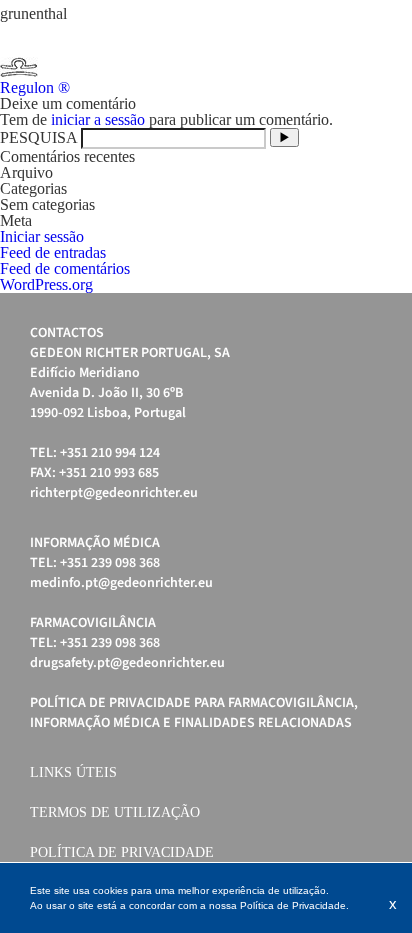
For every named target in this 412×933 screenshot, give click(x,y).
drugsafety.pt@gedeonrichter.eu (127, 663)
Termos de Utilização (115, 812)
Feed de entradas (53, 252)
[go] (284, 137)
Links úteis (73, 772)
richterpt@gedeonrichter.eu (114, 493)
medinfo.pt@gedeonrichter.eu (121, 583)
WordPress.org (46, 284)
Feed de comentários (65, 268)
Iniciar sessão (42, 236)
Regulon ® (35, 87)
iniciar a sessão (98, 119)
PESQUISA (38, 137)
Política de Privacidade (122, 852)
